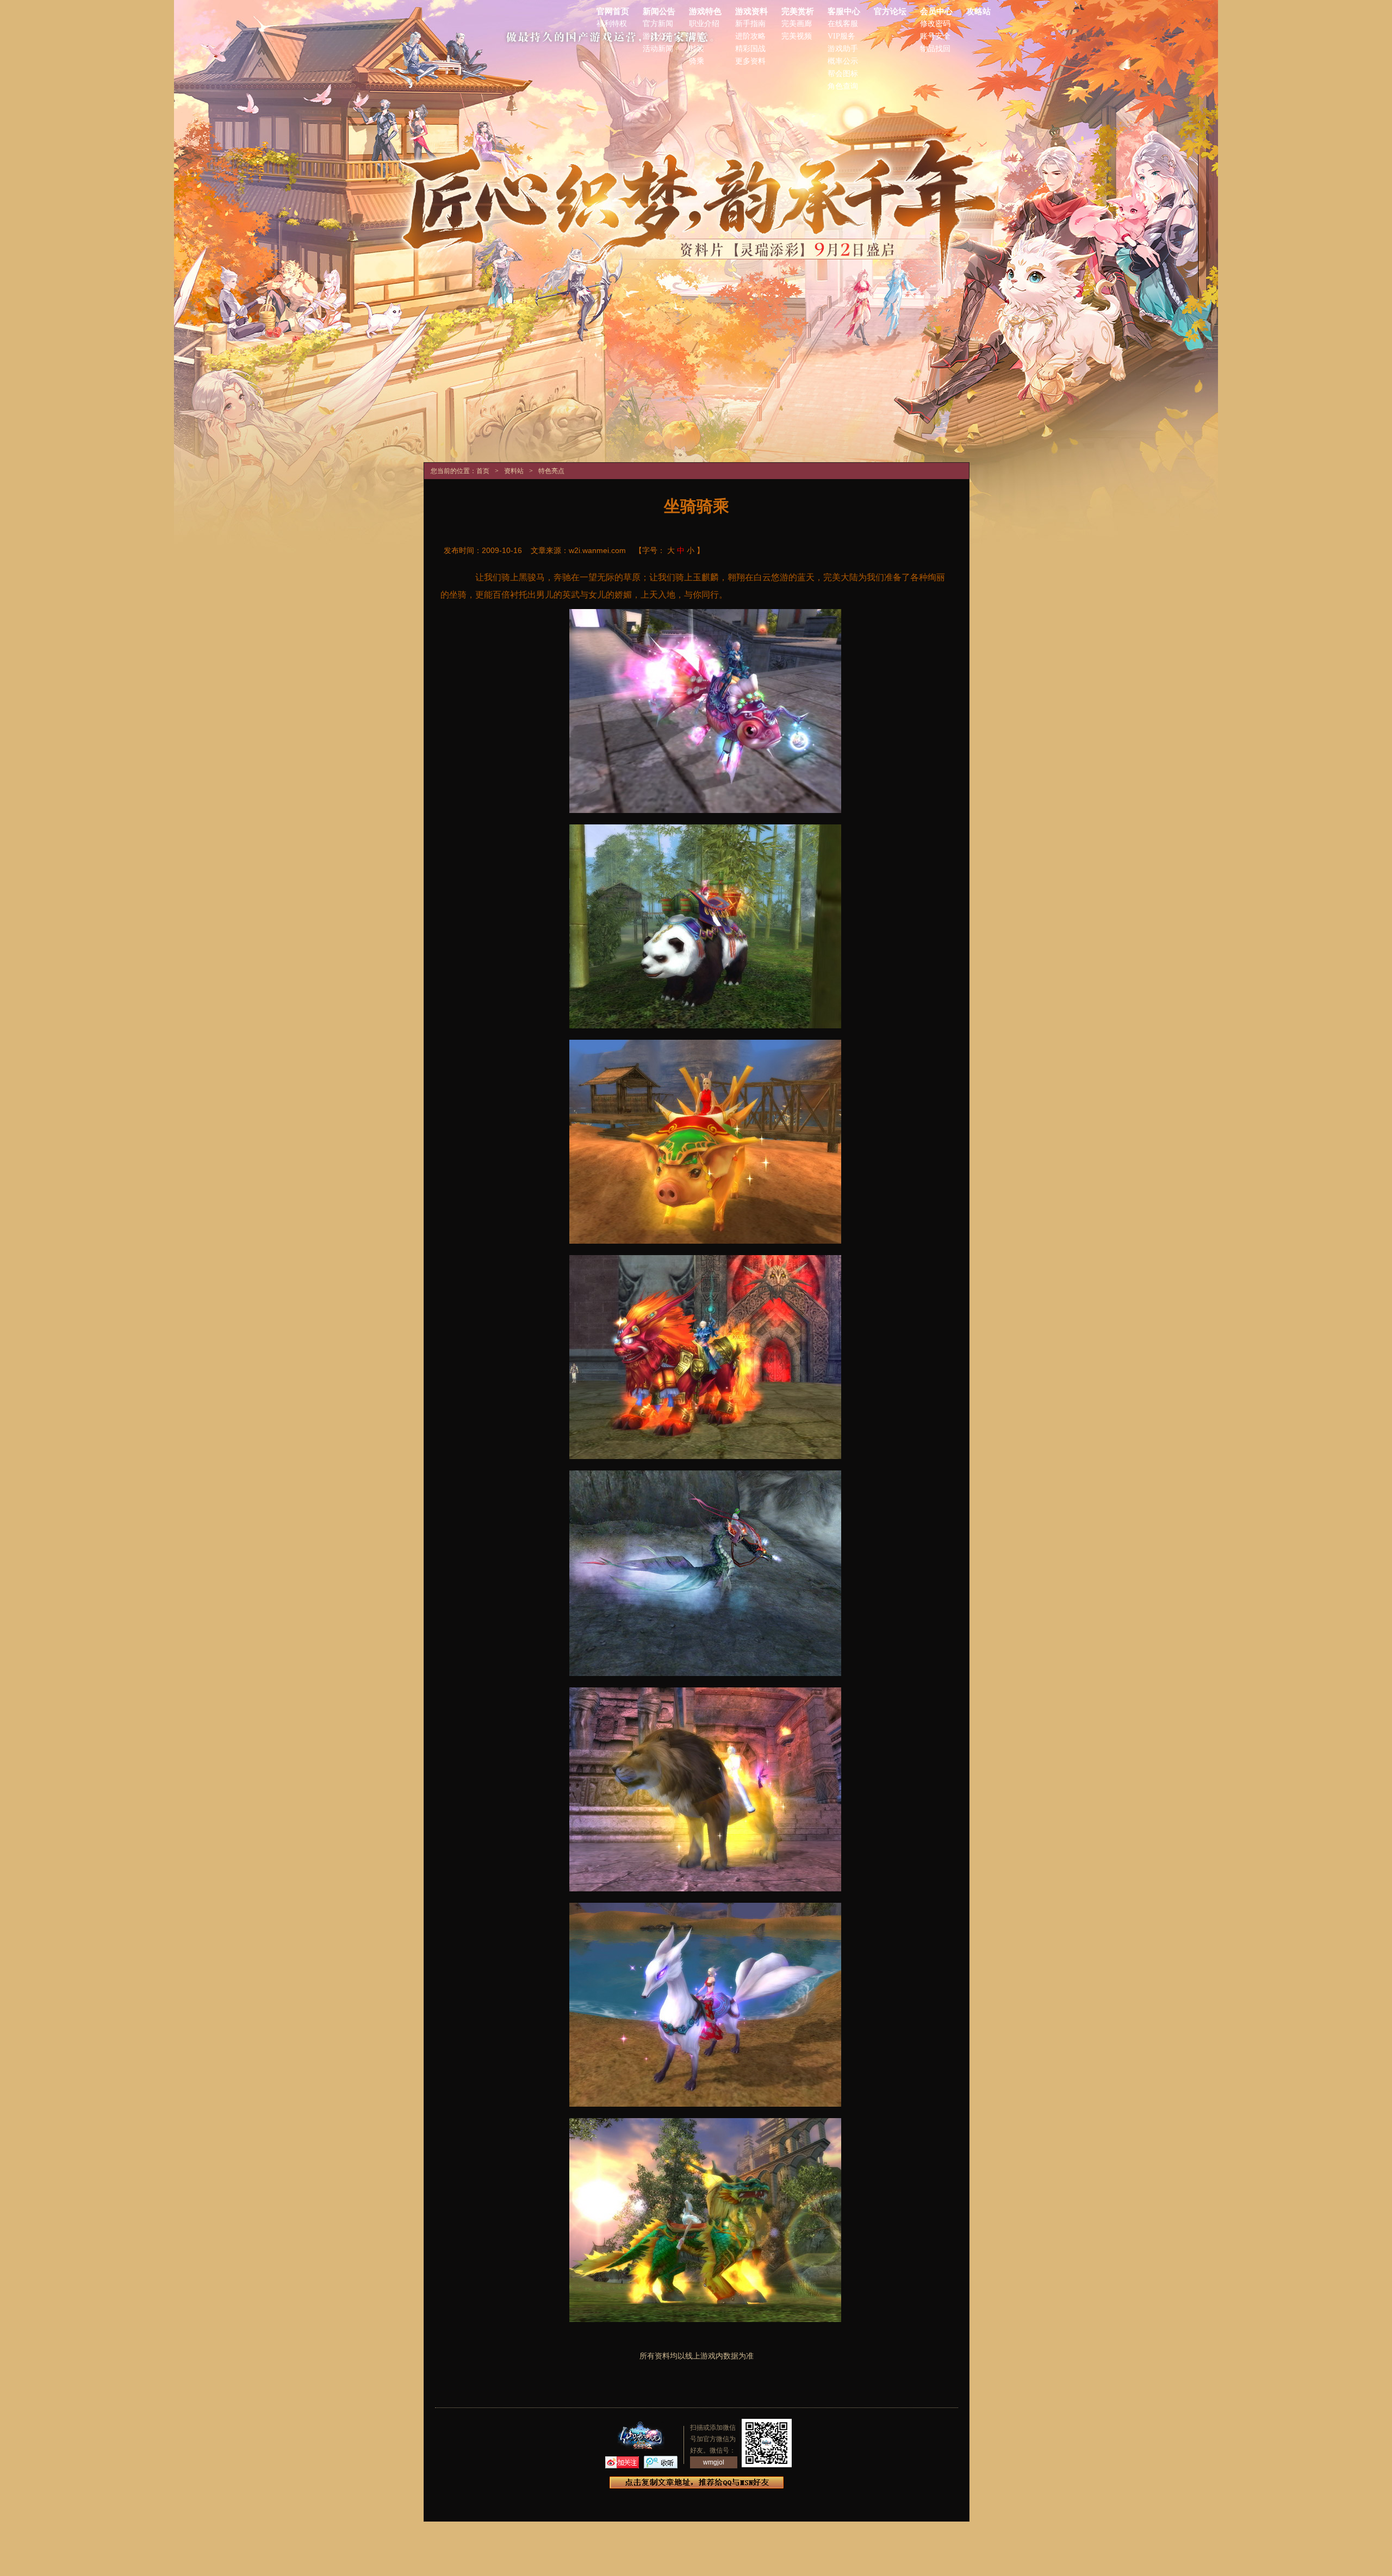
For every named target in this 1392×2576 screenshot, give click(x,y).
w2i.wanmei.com (597, 550)
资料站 (514, 471)
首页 (483, 471)
